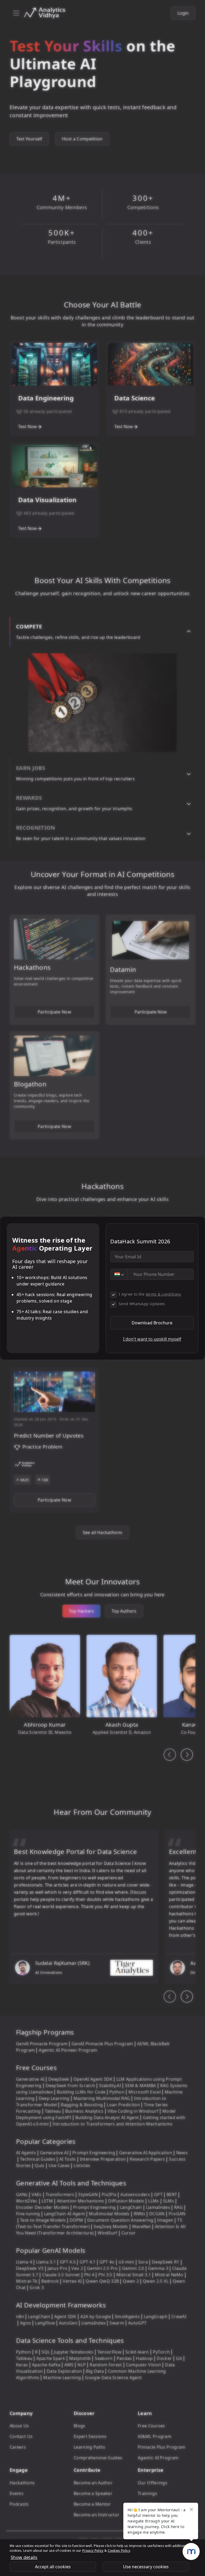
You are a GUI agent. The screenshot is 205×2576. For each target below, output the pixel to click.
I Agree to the (150, 1294)
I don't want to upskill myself (152, 1339)
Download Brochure (152, 1323)
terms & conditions (163, 1294)
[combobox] (119, 1274)
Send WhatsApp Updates (142, 1304)
